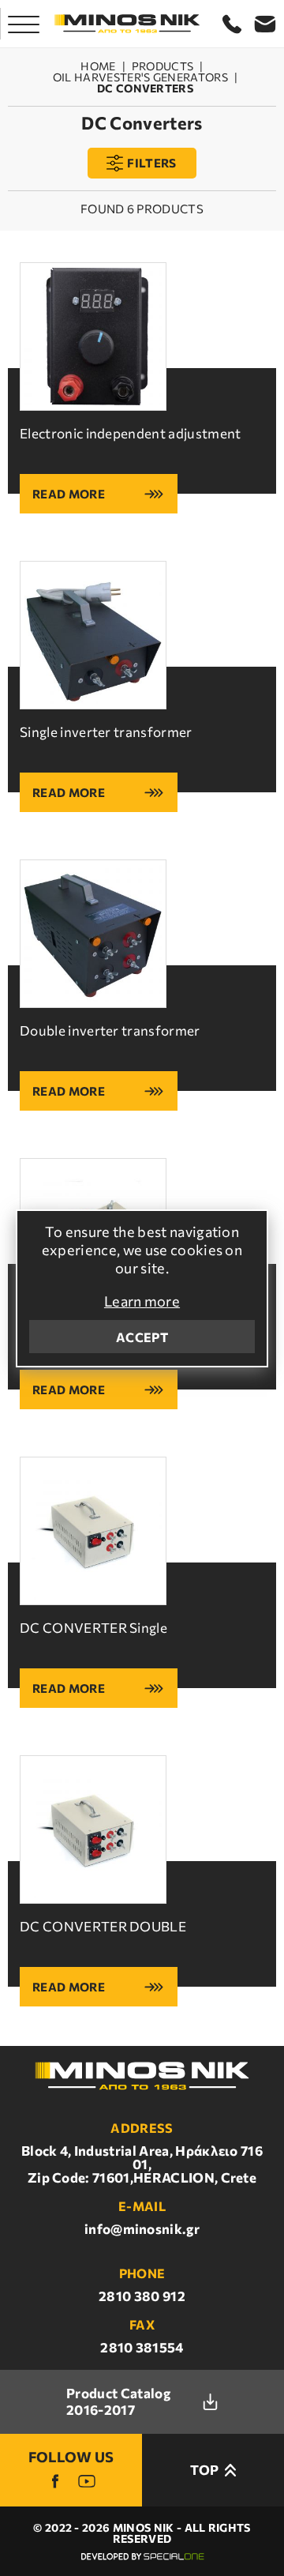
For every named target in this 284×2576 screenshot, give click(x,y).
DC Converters (145, 88)
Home (98, 66)
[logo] (127, 24)
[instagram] (87, 2481)
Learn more (142, 1301)
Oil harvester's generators (140, 77)
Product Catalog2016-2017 (118, 2401)
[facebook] (55, 2481)
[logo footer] (142, 2076)
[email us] (265, 24)
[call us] (232, 24)
